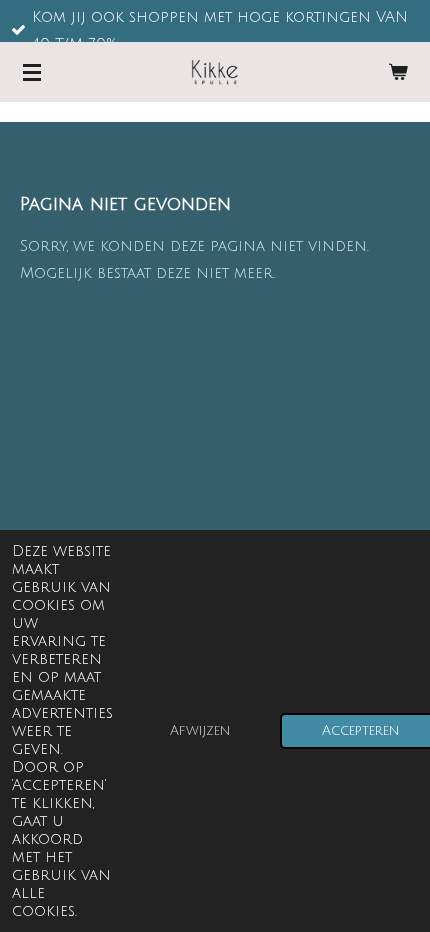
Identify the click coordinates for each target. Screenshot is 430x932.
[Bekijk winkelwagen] (398, 72)
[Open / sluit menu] (32, 72)
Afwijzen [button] (200, 730)
